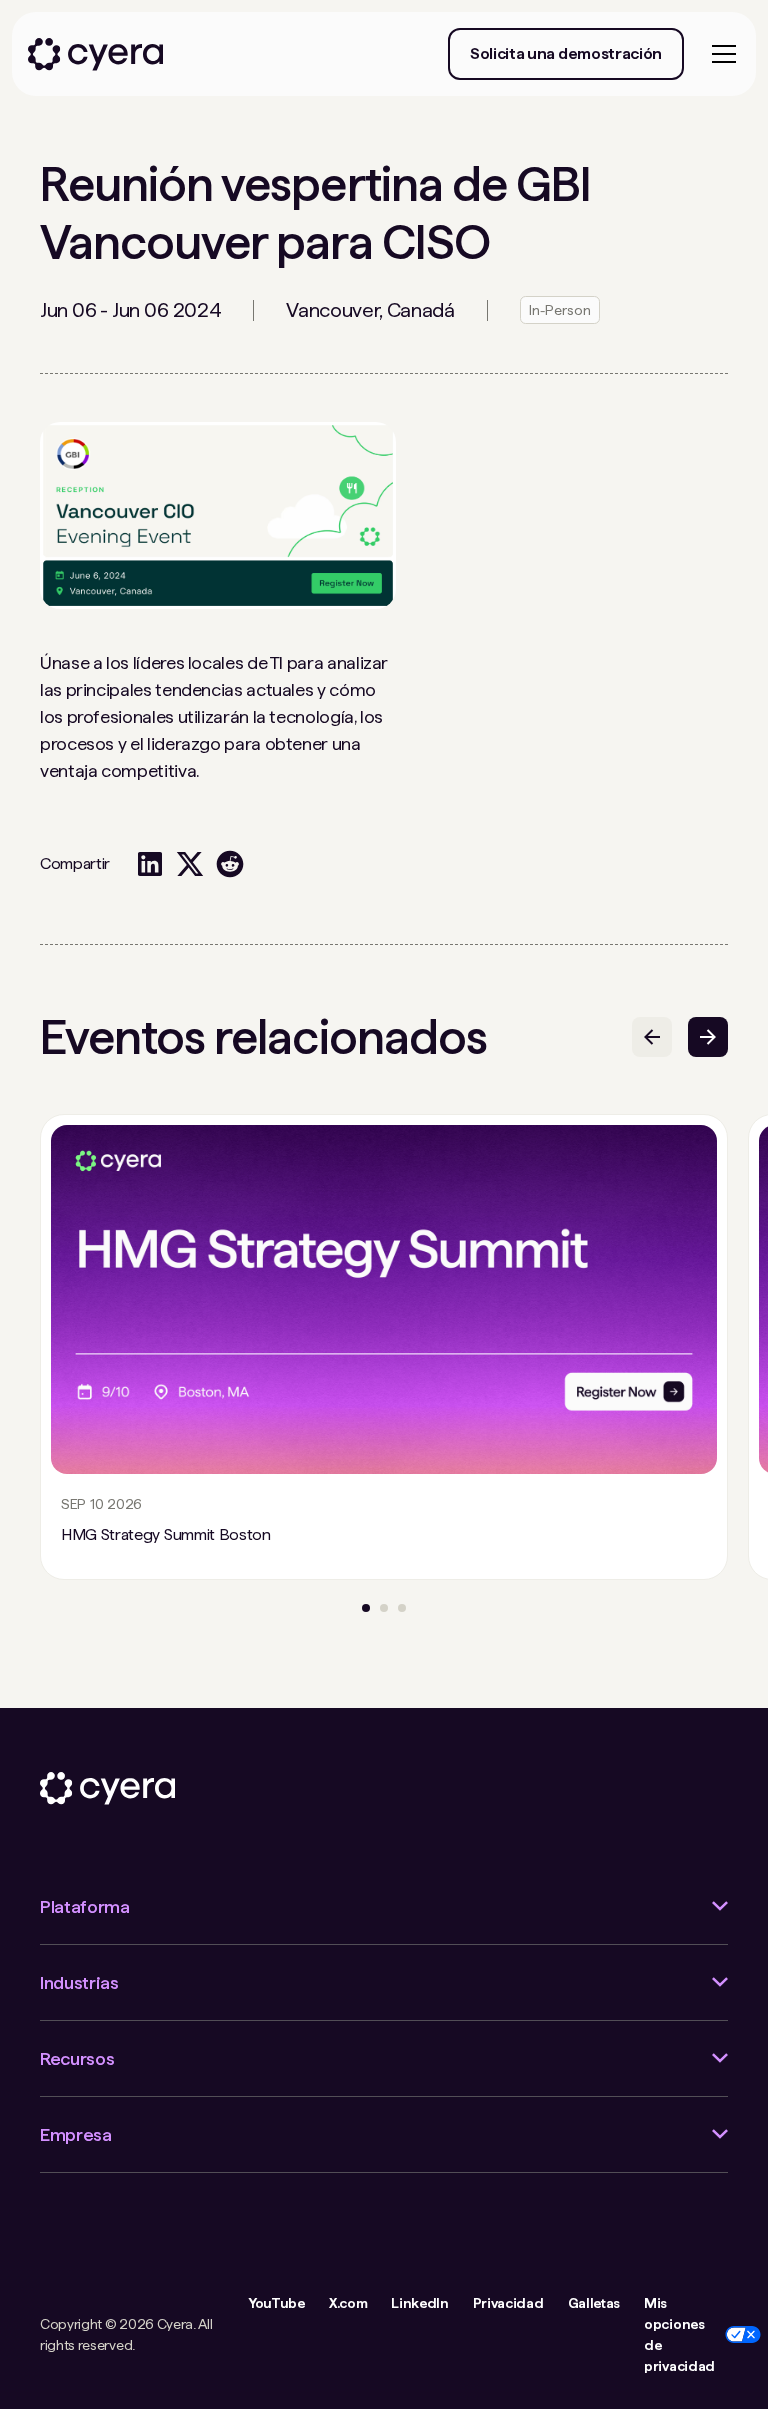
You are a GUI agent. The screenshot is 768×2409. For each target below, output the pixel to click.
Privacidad (508, 2303)
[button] (720, 54)
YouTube (276, 2303)
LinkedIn (419, 2303)
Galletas (594, 2303)
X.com (348, 2303)
